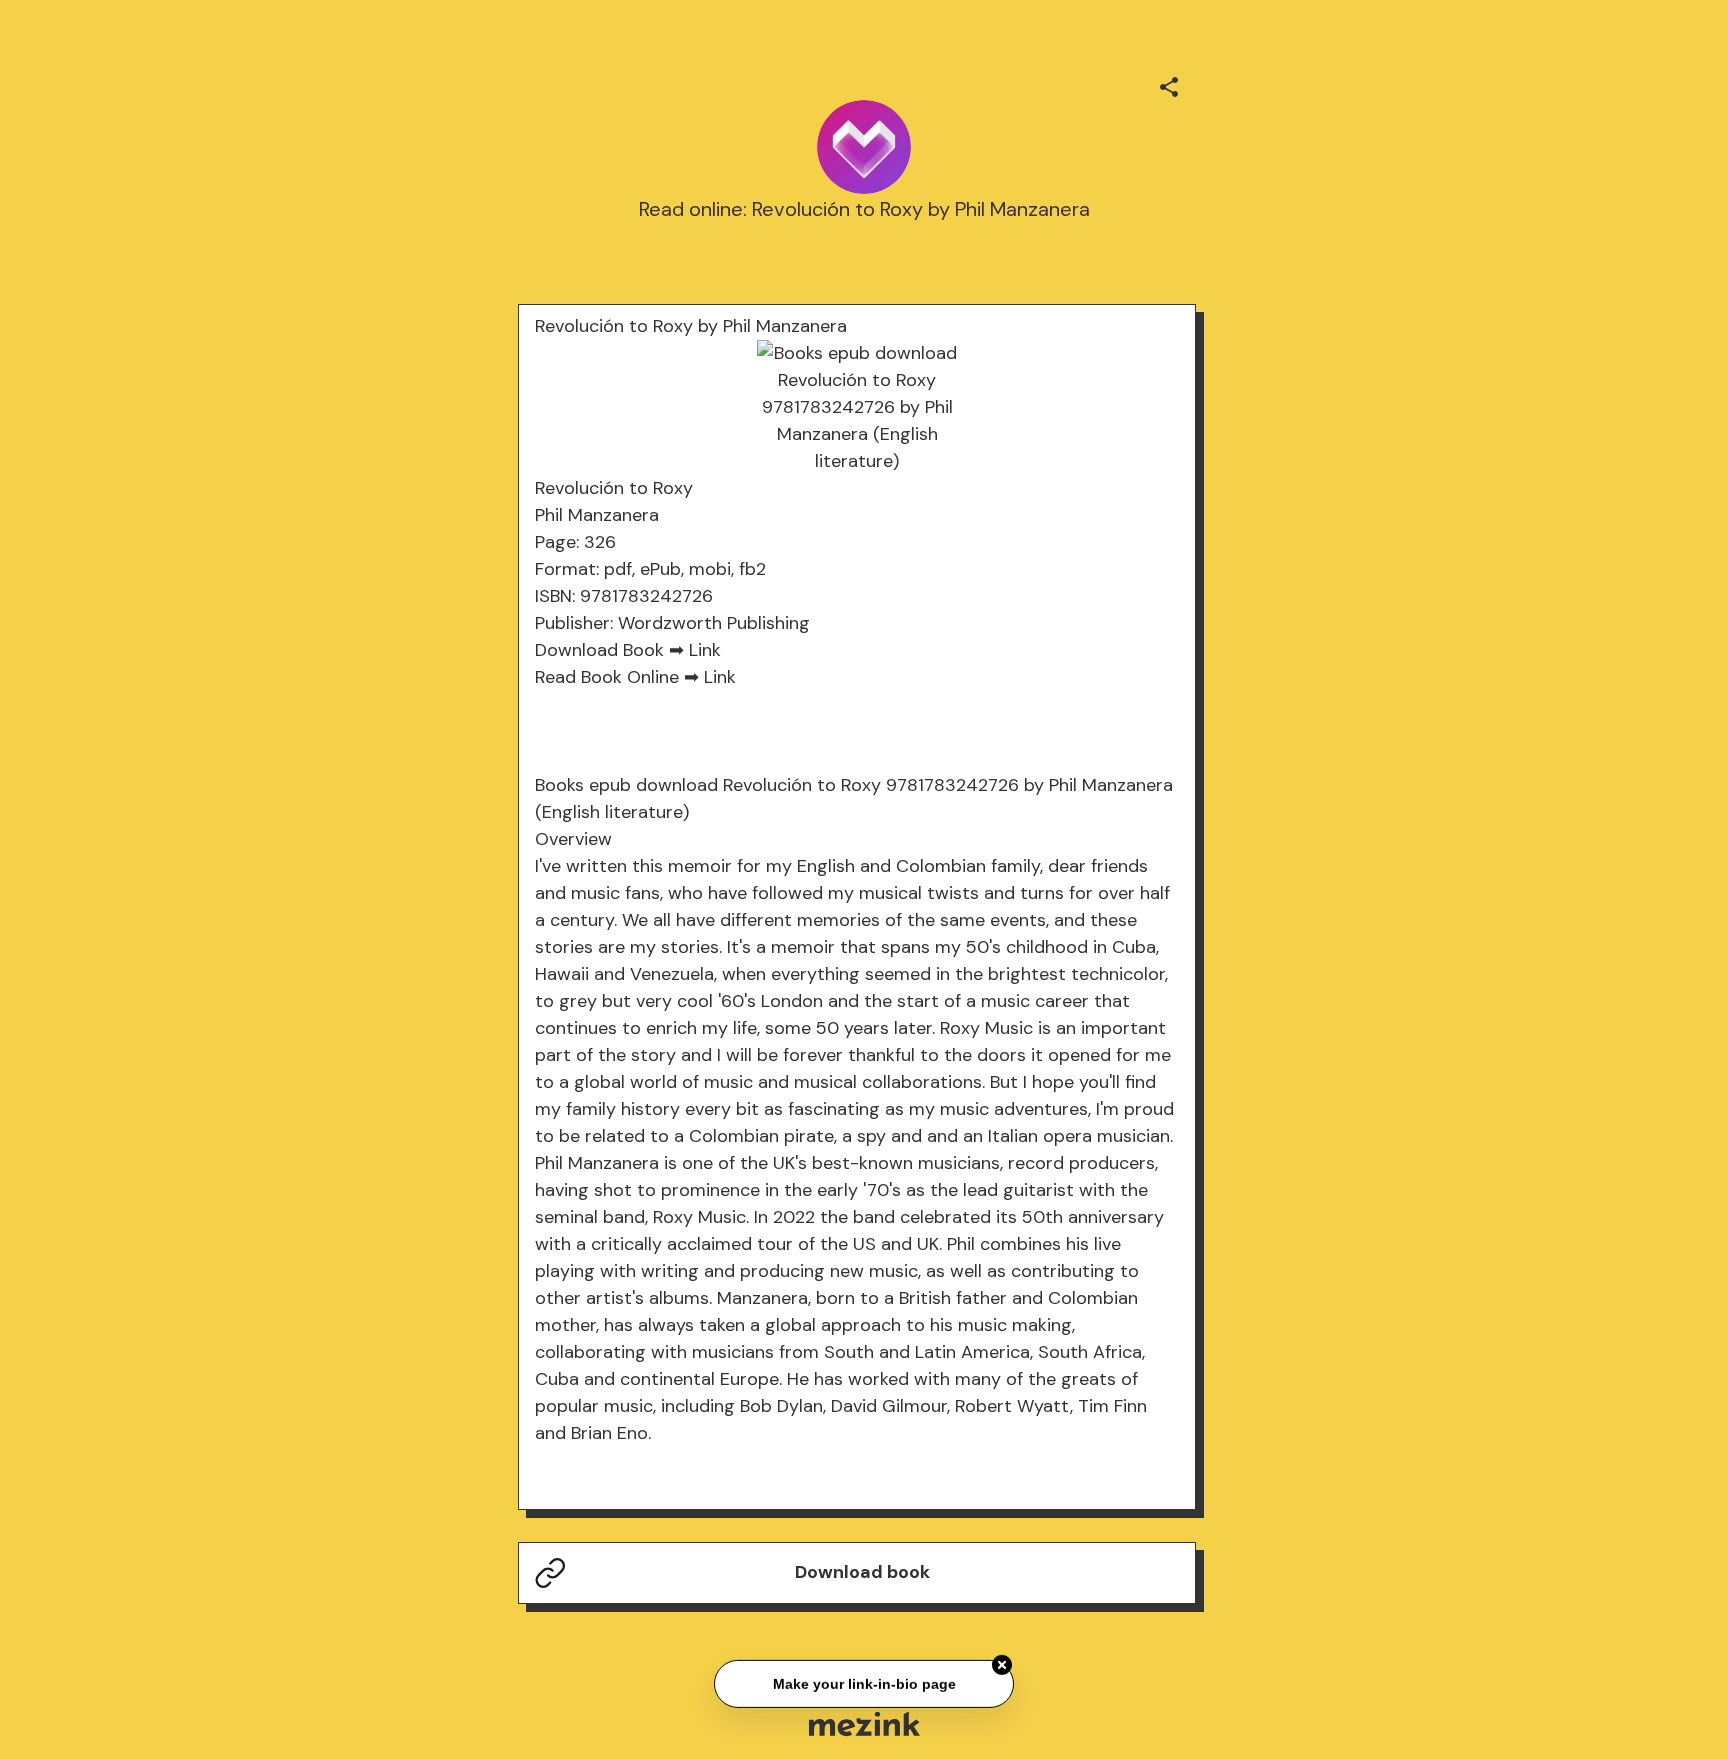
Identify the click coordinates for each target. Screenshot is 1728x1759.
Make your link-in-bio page (863, 1681)
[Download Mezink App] (864, 1723)
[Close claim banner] (1002, 1663)
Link (705, 650)
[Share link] (1169, 84)
